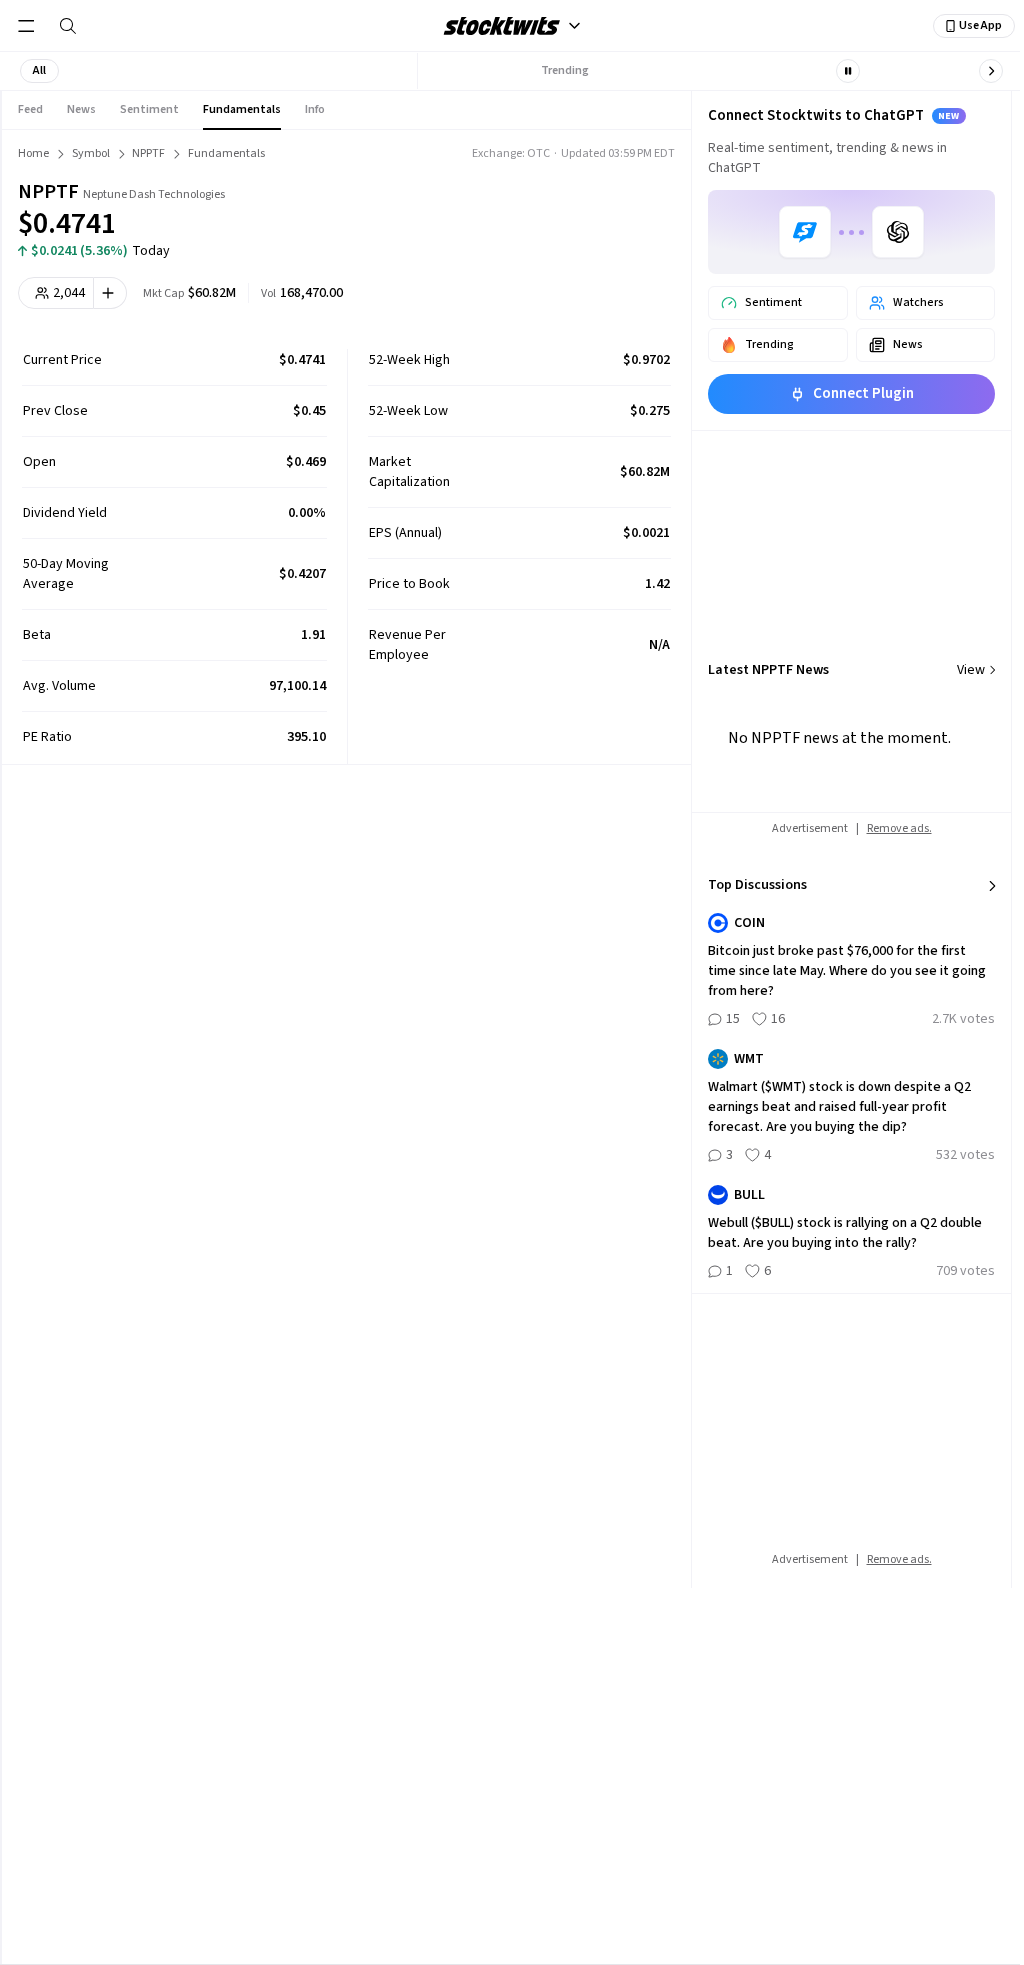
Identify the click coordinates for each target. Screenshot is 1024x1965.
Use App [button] (980, 25)
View (971, 670)
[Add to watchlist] (110, 293)
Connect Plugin (863, 393)
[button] (39, 71)
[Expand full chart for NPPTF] (585, 210)
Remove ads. (899, 828)
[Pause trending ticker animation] (848, 71)
